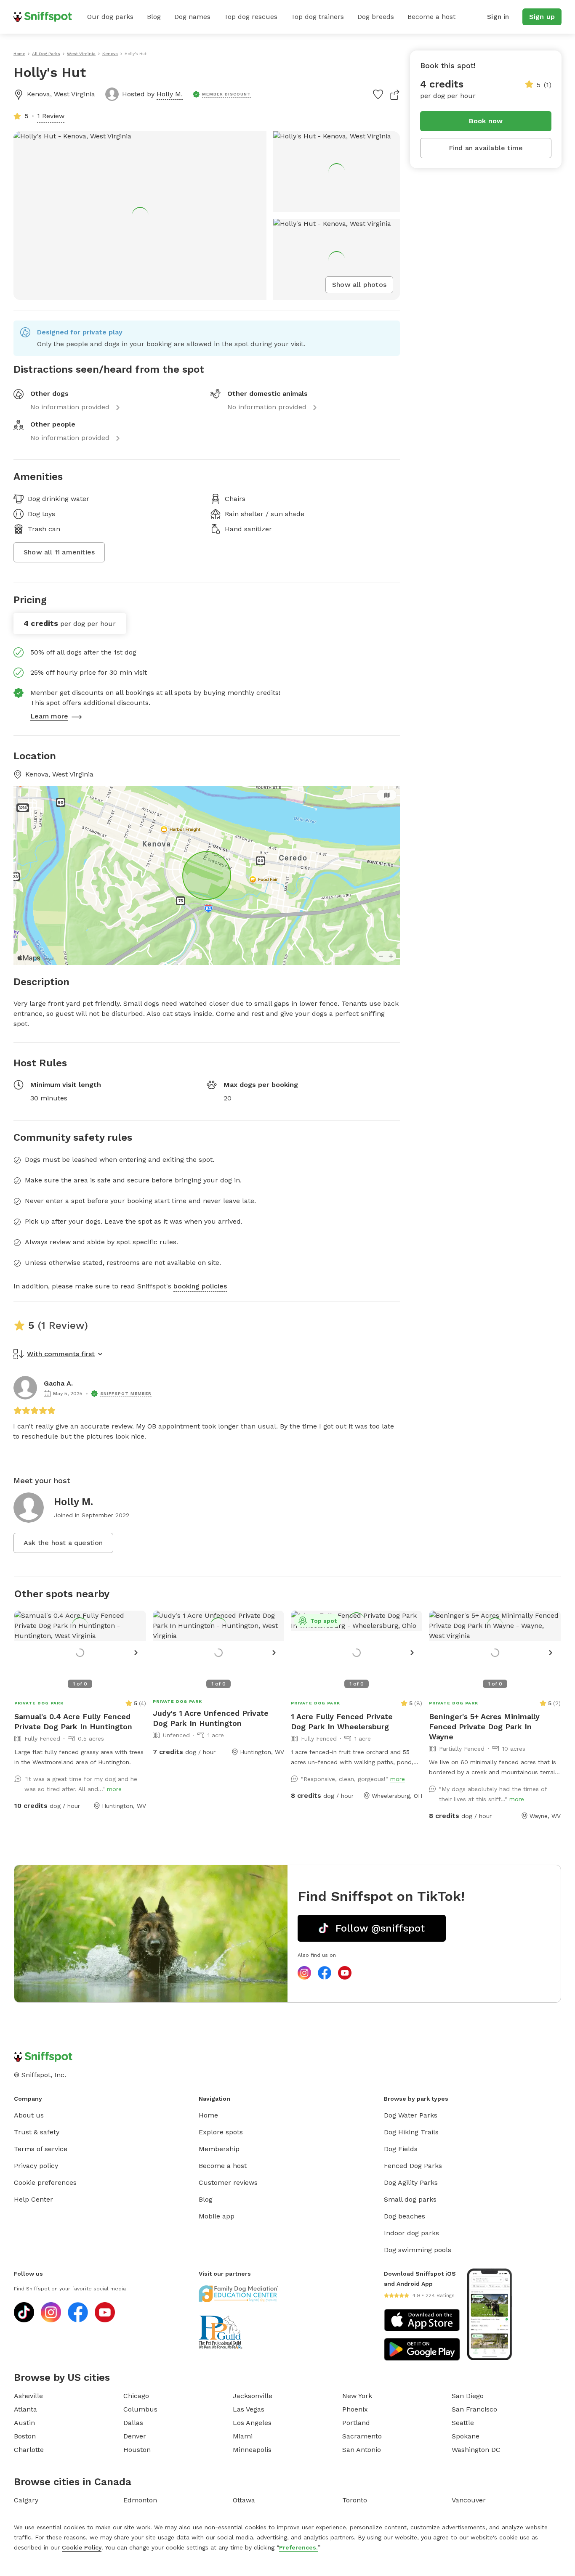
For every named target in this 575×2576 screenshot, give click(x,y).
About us (29, 2115)
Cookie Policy (82, 2547)
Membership (219, 2149)
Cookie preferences (45, 2182)
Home (208, 2115)
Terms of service (41, 2149)
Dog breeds (376, 17)
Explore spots (221, 2132)
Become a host (431, 17)
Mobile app (217, 2216)
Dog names (192, 17)
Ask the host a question (63, 1543)
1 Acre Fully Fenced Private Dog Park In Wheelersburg (342, 1721)
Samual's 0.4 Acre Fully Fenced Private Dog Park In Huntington (73, 1721)
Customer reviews (228, 2182)
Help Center (33, 2199)
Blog (154, 17)
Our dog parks (110, 17)
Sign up (542, 17)
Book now (486, 121)
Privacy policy (36, 2166)
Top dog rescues (251, 17)
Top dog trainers (317, 17)
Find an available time (486, 148)
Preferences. (298, 2547)
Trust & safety (37, 2132)
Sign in (498, 17)
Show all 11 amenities (59, 552)
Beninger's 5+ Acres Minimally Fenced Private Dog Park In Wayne (484, 1727)
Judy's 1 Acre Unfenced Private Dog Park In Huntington (211, 1718)
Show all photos (359, 285)
